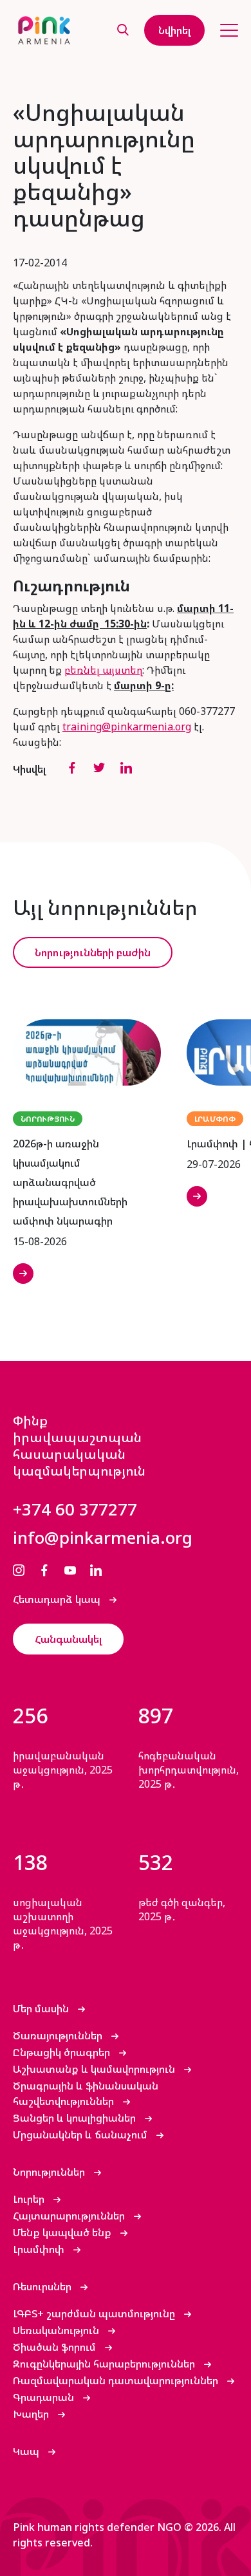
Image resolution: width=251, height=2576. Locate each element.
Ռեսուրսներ (43, 2286)
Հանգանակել (68, 1639)
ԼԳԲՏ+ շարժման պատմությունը (95, 2313)
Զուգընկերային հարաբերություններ (105, 2364)
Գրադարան (45, 2397)
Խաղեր (32, 2414)
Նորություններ (50, 2172)
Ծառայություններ (59, 2035)
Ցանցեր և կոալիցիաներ (76, 2118)
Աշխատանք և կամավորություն (95, 2069)
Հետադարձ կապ (58, 1599)
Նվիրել (174, 30)
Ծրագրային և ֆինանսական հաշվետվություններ (86, 2093)
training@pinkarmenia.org (127, 727)
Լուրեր (30, 2199)
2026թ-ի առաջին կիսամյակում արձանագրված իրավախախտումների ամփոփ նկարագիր (70, 1182)
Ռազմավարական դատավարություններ (117, 2380)
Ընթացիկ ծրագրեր (63, 2052)
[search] (123, 31)
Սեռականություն (57, 2330)
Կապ (27, 2451)
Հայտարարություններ (70, 2216)
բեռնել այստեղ (103, 670)
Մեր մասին (42, 2008)
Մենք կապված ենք (63, 2232)
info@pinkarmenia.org (103, 1537)
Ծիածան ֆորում (56, 2347)
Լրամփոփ (40, 2249)
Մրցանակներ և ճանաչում (81, 2135)
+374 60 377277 (75, 1509)
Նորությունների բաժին (93, 952)
